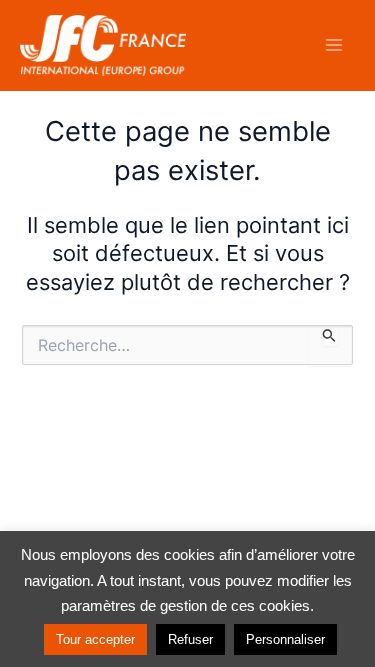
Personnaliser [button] (285, 639)
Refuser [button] (190, 639)
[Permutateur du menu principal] (334, 45)
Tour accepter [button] (95, 639)
